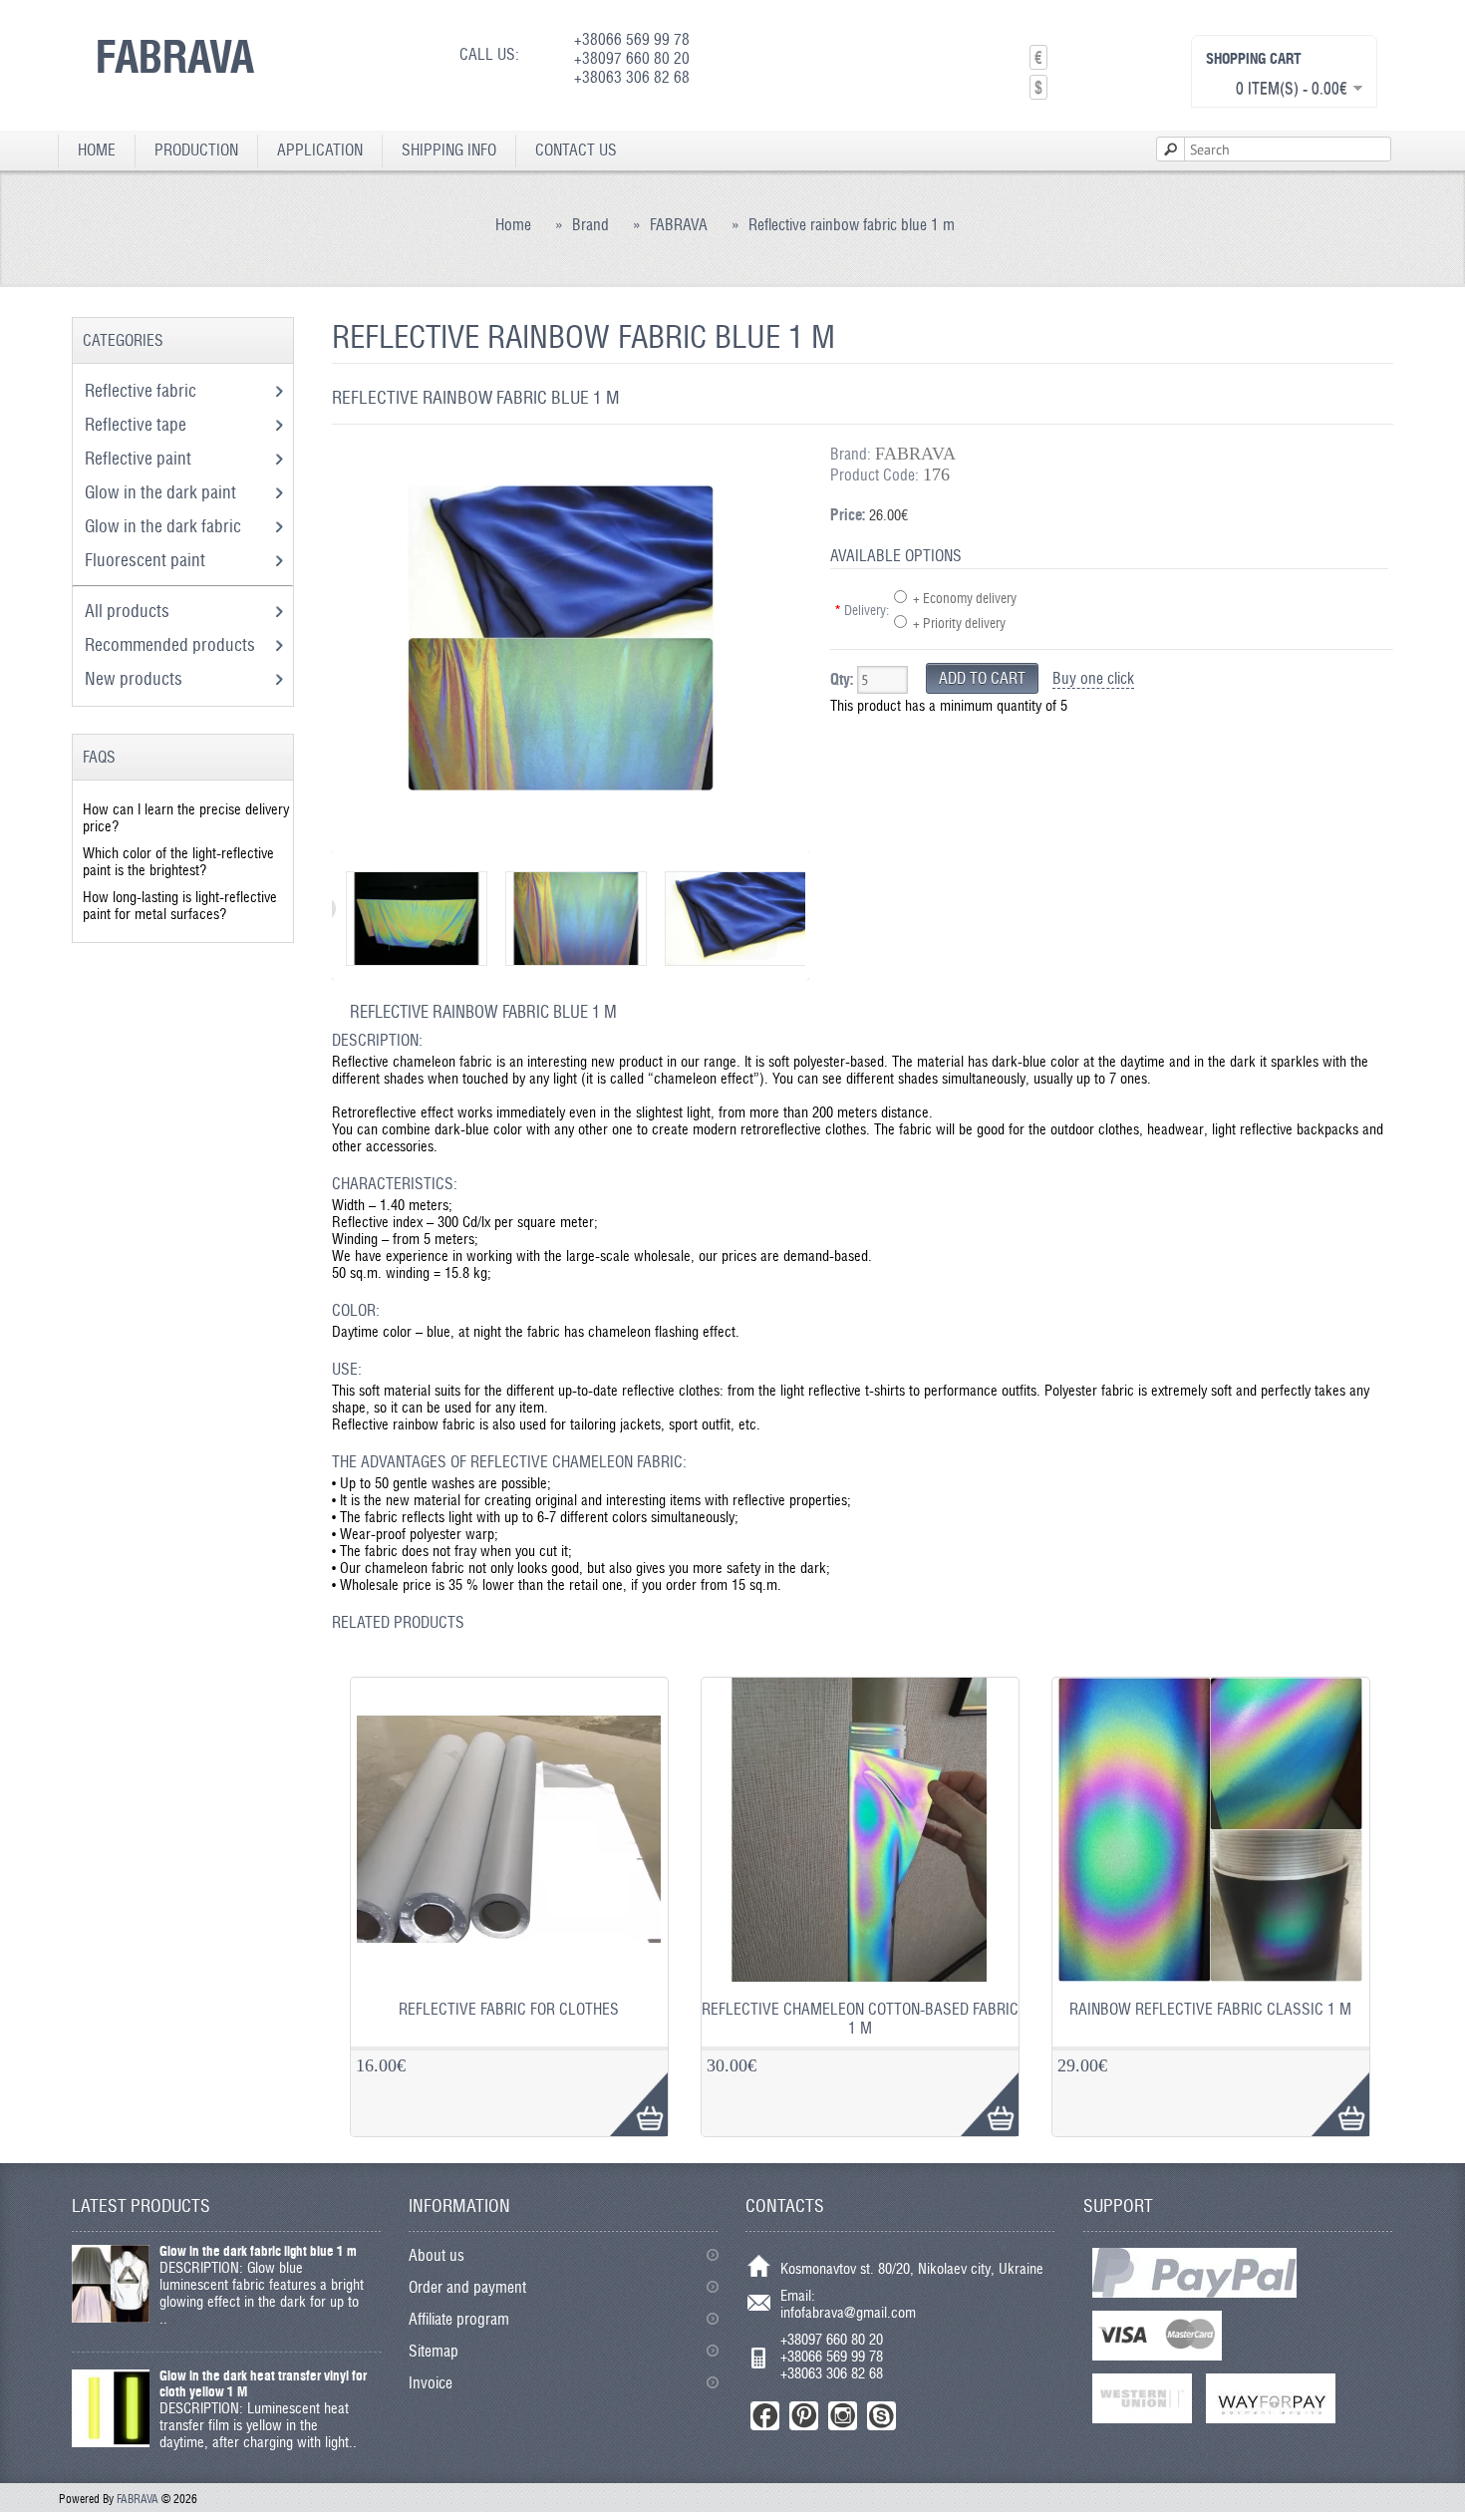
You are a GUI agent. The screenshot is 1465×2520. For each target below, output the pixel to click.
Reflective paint (140, 458)
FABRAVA (175, 56)
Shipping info (449, 150)
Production (196, 150)
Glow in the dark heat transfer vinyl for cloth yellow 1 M (263, 2383)
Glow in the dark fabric (165, 526)
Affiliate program (459, 2319)
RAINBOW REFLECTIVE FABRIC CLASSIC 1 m (1210, 2009)
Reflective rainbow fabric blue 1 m (852, 225)
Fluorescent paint (147, 560)
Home (97, 150)
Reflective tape (138, 424)
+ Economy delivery (965, 598)
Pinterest (804, 2416)
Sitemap (434, 2351)
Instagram (843, 2416)
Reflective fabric (143, 390)
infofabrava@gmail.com (848, 2312)
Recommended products (170, 644)
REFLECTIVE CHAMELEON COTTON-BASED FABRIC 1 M (860, 2019)
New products (134, 678)
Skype (881, 2416)
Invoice (431, 2383)
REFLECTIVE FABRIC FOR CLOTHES (509, 2009)
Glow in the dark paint (162, 492)
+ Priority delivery (959, 623)
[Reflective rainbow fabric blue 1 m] (561, 832)
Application (320, 150)
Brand (590, 225)
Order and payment (467, 2287)
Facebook (765, 2416)
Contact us (576, 150)
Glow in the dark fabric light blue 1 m (258, 2251)
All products (127, 611)
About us (437, 2255)
